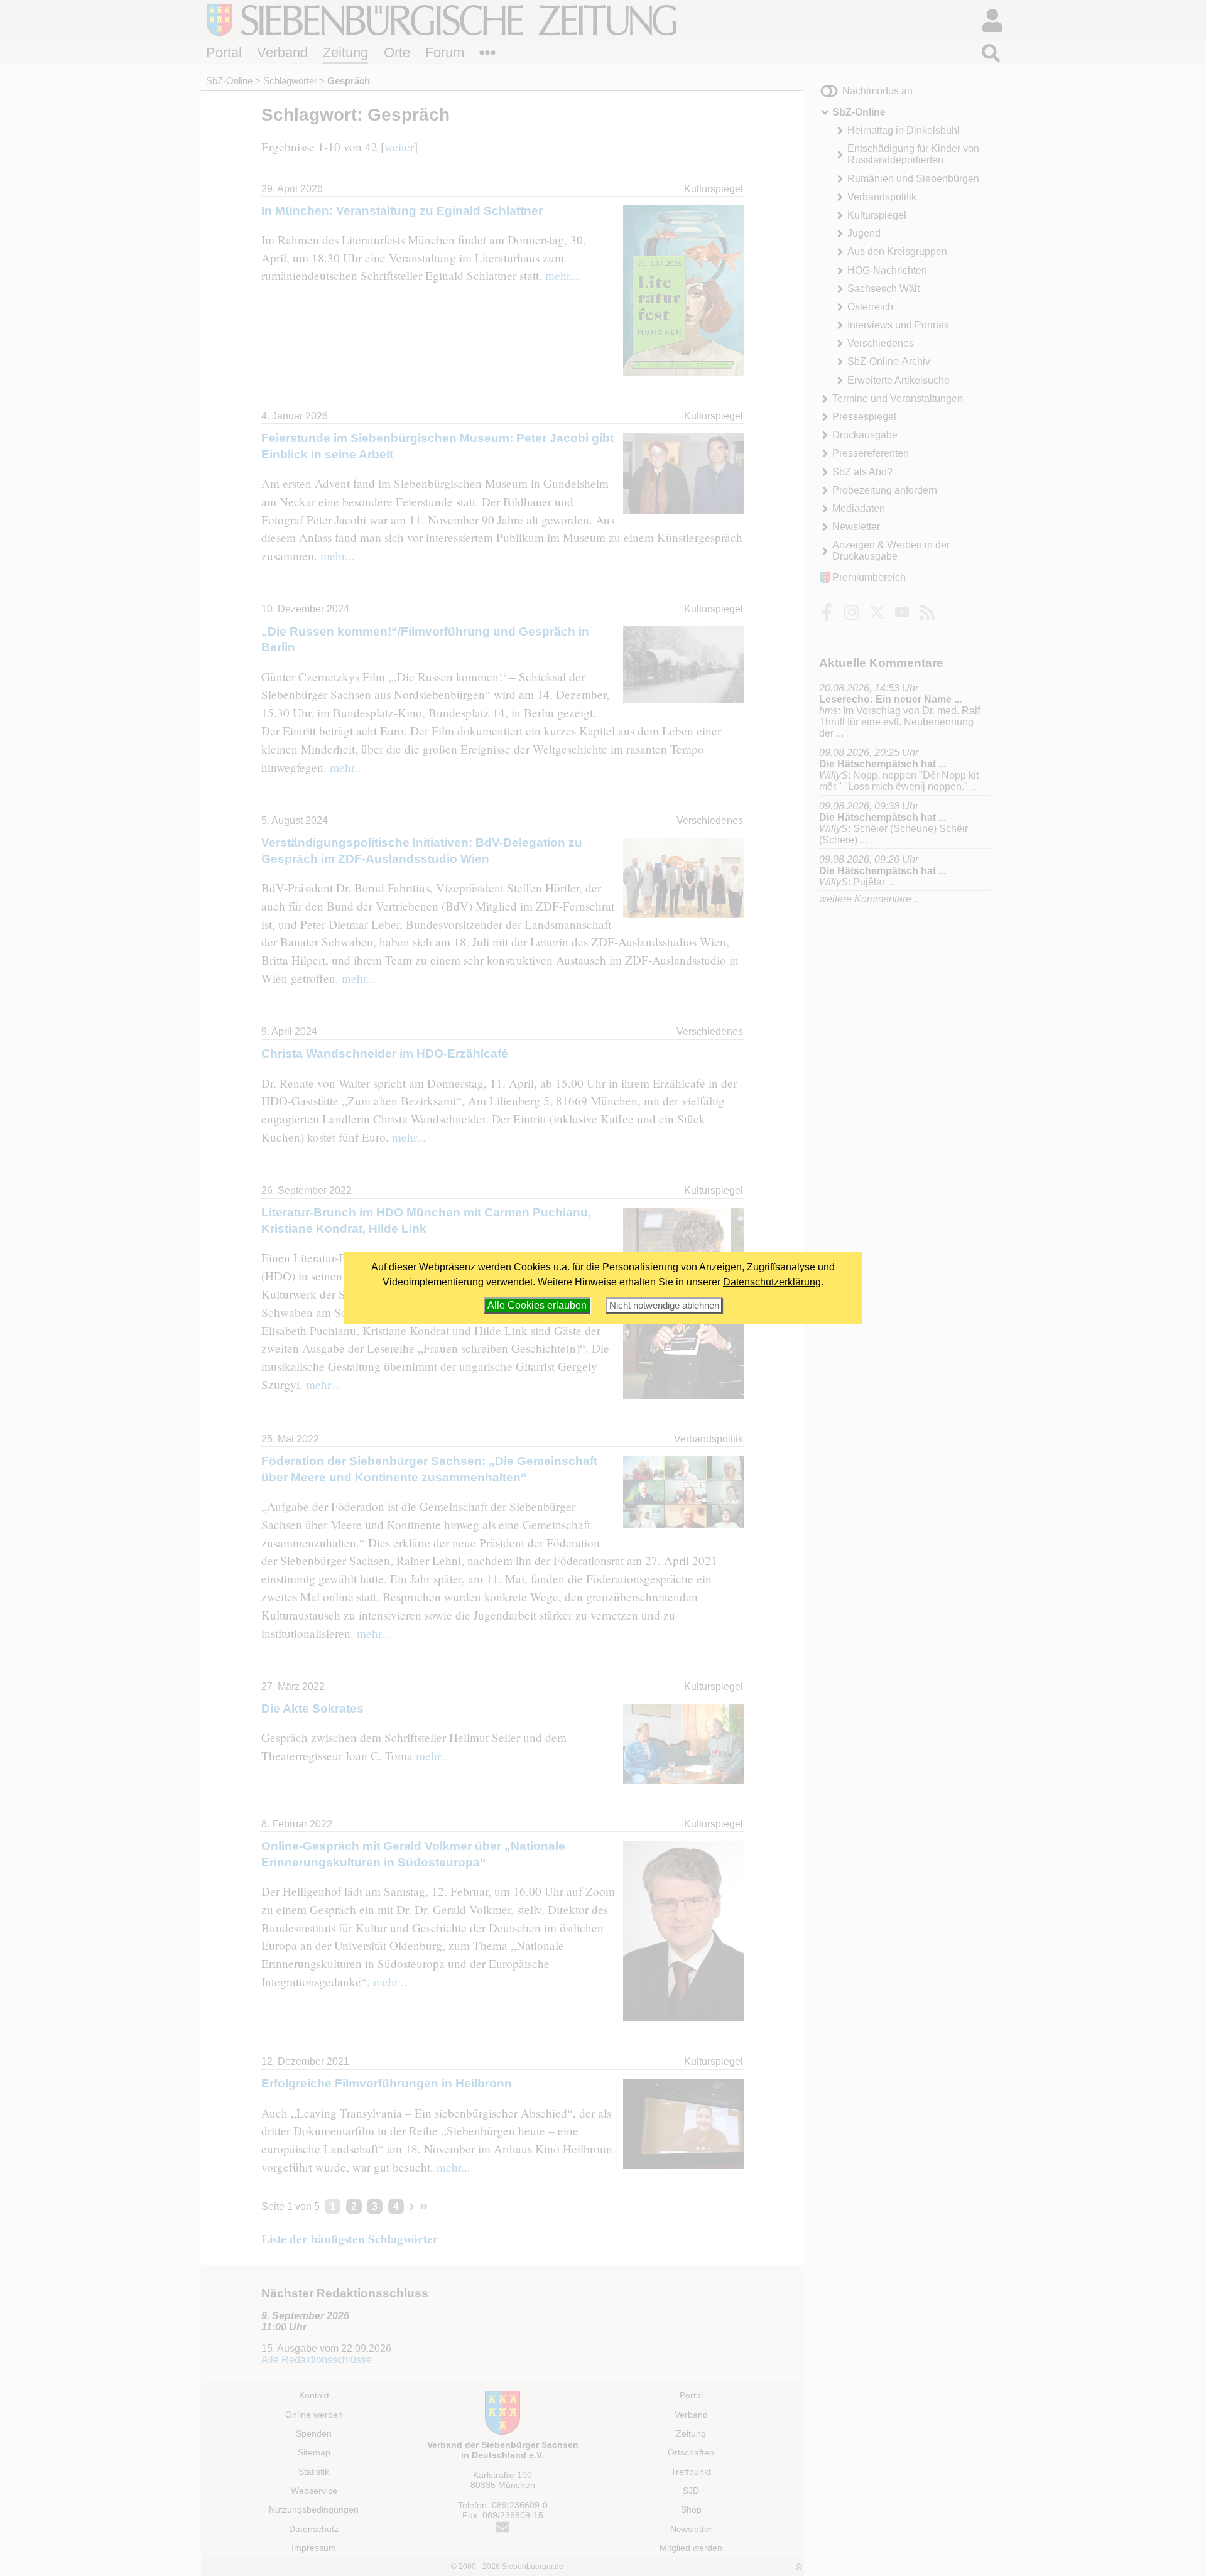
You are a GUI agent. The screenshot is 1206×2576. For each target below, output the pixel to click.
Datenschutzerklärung (772, 1282)
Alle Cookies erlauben (537, 1305)
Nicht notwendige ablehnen (664, 1305)
